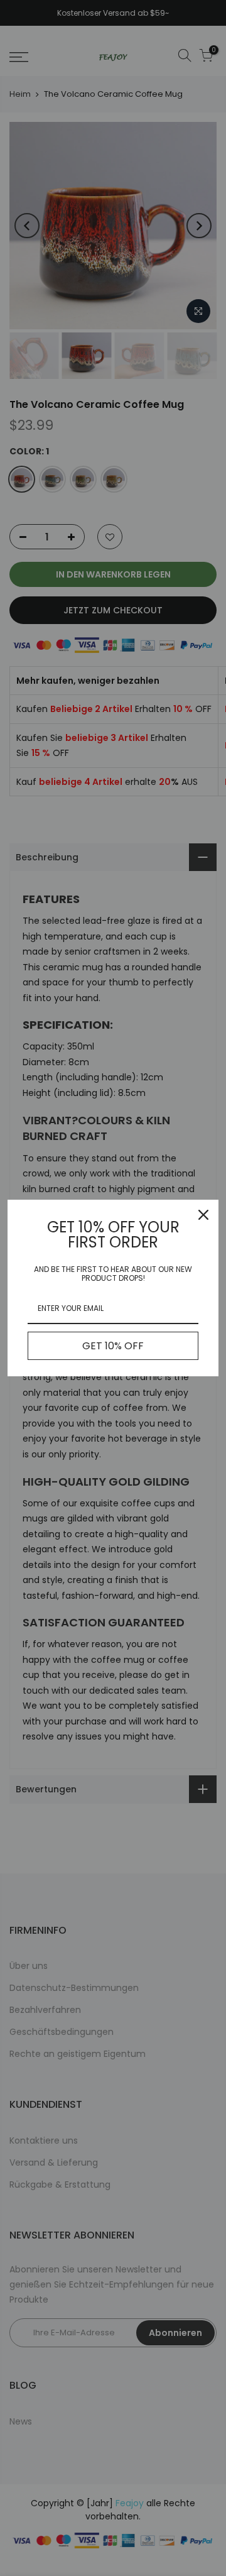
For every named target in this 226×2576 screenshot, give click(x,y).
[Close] (203, 1215)
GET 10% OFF (113, 1346)
